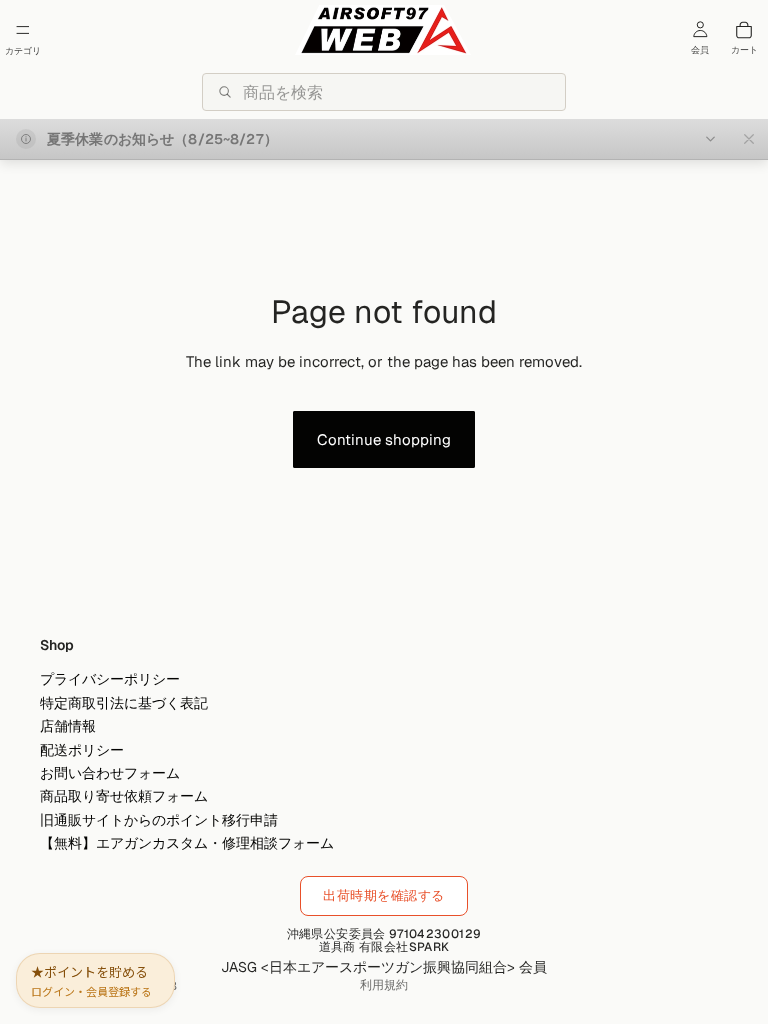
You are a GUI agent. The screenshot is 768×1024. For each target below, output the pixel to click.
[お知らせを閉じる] (749, 139)
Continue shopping (384, 439)
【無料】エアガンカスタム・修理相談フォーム (187, 843)
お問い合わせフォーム (110, 773)
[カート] (744, 30)
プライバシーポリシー (110, 680)
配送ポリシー (82, 750)
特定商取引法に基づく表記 (124, 703)
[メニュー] (23, 30)
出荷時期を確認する (384, 895)
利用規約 (384, 985)
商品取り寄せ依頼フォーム (124, 797)
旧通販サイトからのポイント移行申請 (159, 820)
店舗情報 (68, 727)
